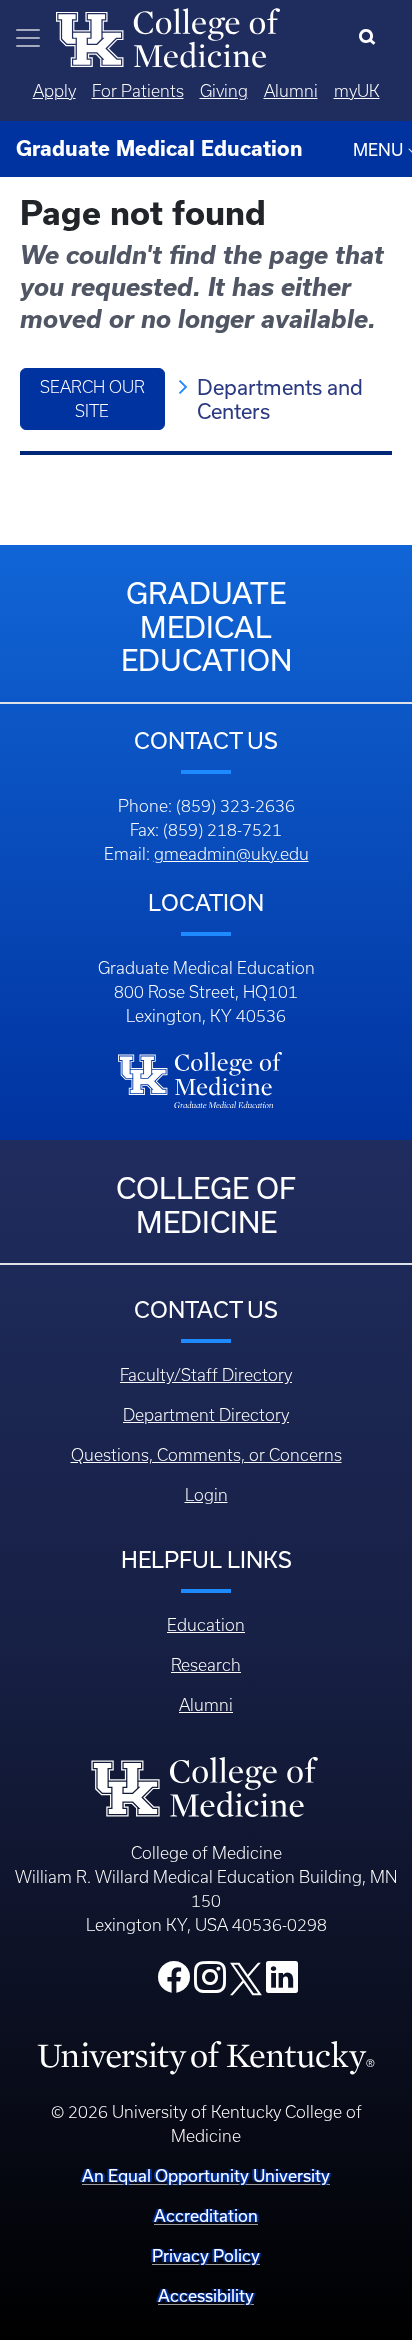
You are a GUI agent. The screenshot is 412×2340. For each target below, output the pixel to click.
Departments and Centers (280, 399)
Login (206, 1495)
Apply (54, 91)
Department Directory (206, 1415)
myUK (357, 91)
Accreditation (206, 2215)
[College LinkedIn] (282, 1983)
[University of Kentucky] (205, 2057)
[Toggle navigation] (28, 38)
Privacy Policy (206, 2255)
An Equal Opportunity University (206, 2175)
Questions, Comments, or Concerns (206, 1455)
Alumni (291, 91)
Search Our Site (92, 399)
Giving (224, 91)
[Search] (371, 38)
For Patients (138, 91)
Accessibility (206, 2295)
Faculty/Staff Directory (206, 1375)
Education (206, 1625)
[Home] (168, 36)
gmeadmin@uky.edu (231, 854)
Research (206, 1665)
